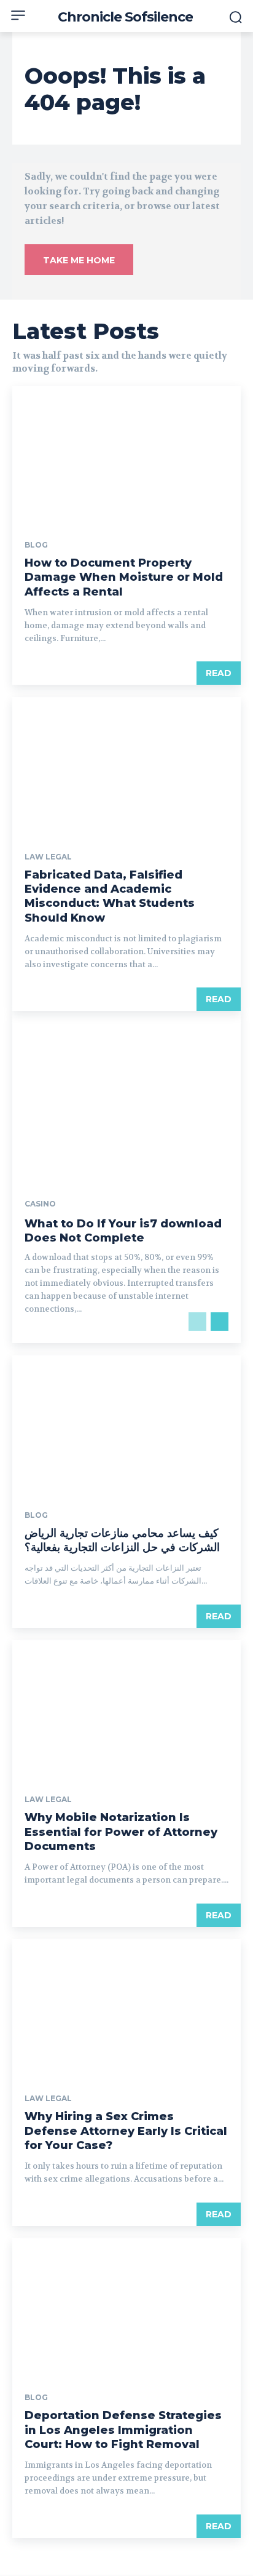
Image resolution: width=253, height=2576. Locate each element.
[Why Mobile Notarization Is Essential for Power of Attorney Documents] (126, 1709)
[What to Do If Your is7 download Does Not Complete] (126, 1177)
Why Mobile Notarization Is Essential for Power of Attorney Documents (121, 1832)
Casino (40, 1204)
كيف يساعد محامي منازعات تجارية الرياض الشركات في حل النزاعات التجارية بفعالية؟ (122, 1540)
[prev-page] (197, 1322)
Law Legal (48, 857)
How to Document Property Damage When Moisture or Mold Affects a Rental (124, 577)
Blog (36, 545)
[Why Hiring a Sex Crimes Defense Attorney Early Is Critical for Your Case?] (126, 2008)
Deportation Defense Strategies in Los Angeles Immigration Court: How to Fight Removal (123, 2430)
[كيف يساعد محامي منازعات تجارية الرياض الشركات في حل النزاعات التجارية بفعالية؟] (126, 1424)
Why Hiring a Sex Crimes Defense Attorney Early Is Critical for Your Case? (126, 2131)
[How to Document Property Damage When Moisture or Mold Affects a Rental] (126, 454)
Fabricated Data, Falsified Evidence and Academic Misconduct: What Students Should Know (110, 896)
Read (219, 673)
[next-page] (220, 1322)
